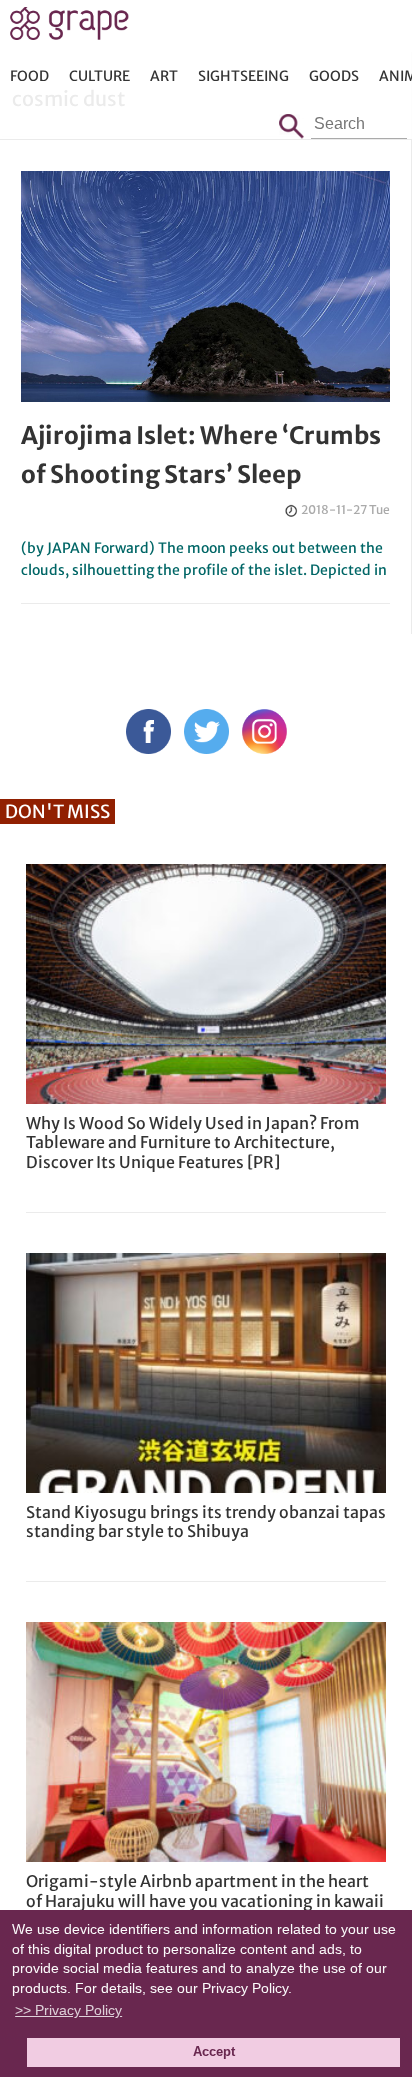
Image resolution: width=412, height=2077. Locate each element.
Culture (99, 76)
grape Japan (69, 29)
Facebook (148, 731)
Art (164, 76)
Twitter (206, 731)
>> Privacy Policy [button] (68, 2010)
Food (29, 76)
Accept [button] (214, 2052)
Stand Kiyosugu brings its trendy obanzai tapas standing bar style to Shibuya (206, 1521)
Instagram (264, 731)
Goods (334, 76)
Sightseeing (243, 76)
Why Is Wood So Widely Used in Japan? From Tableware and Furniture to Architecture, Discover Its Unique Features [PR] (193, 1142)
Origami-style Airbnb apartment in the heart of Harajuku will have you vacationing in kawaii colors (205, 1900)
